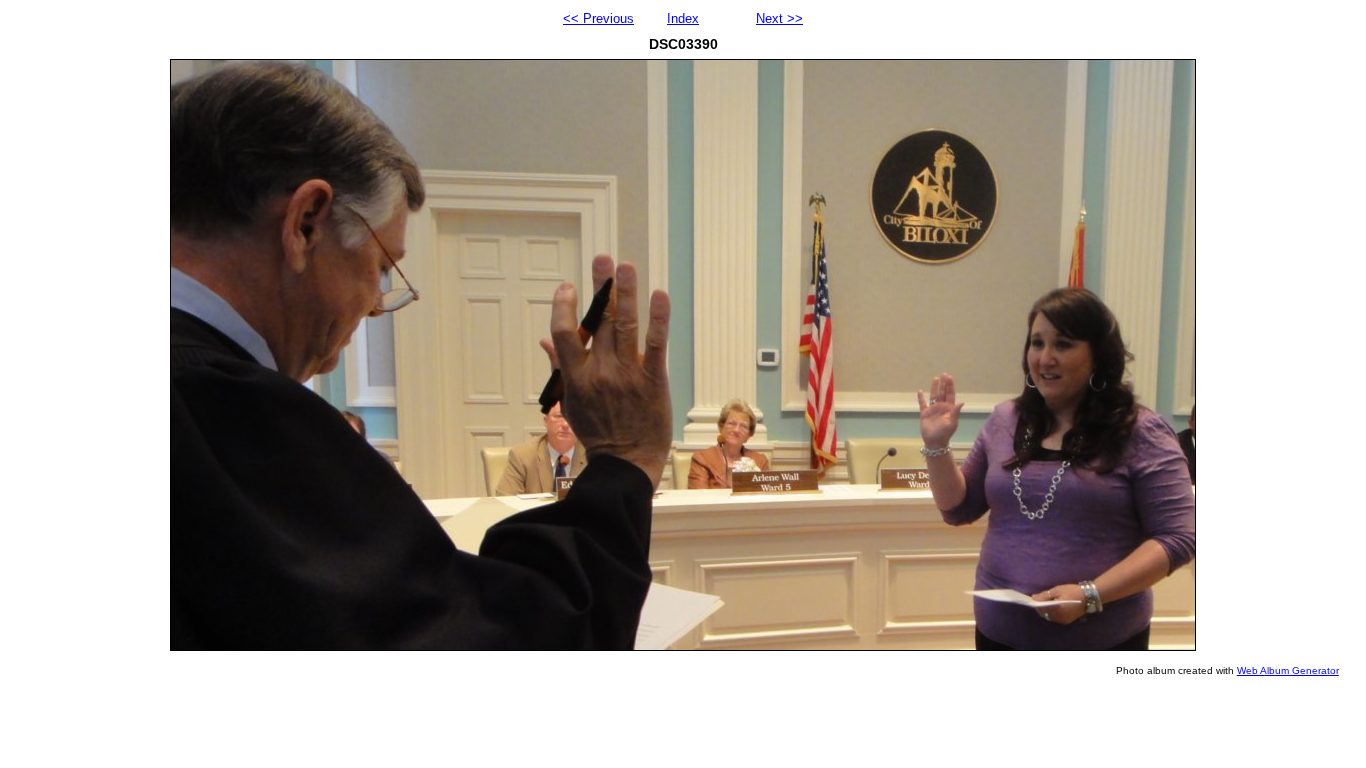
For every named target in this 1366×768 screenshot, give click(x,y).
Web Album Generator (1288, 670)
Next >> (779, 18)
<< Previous (598, 18)
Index (683, 18)
